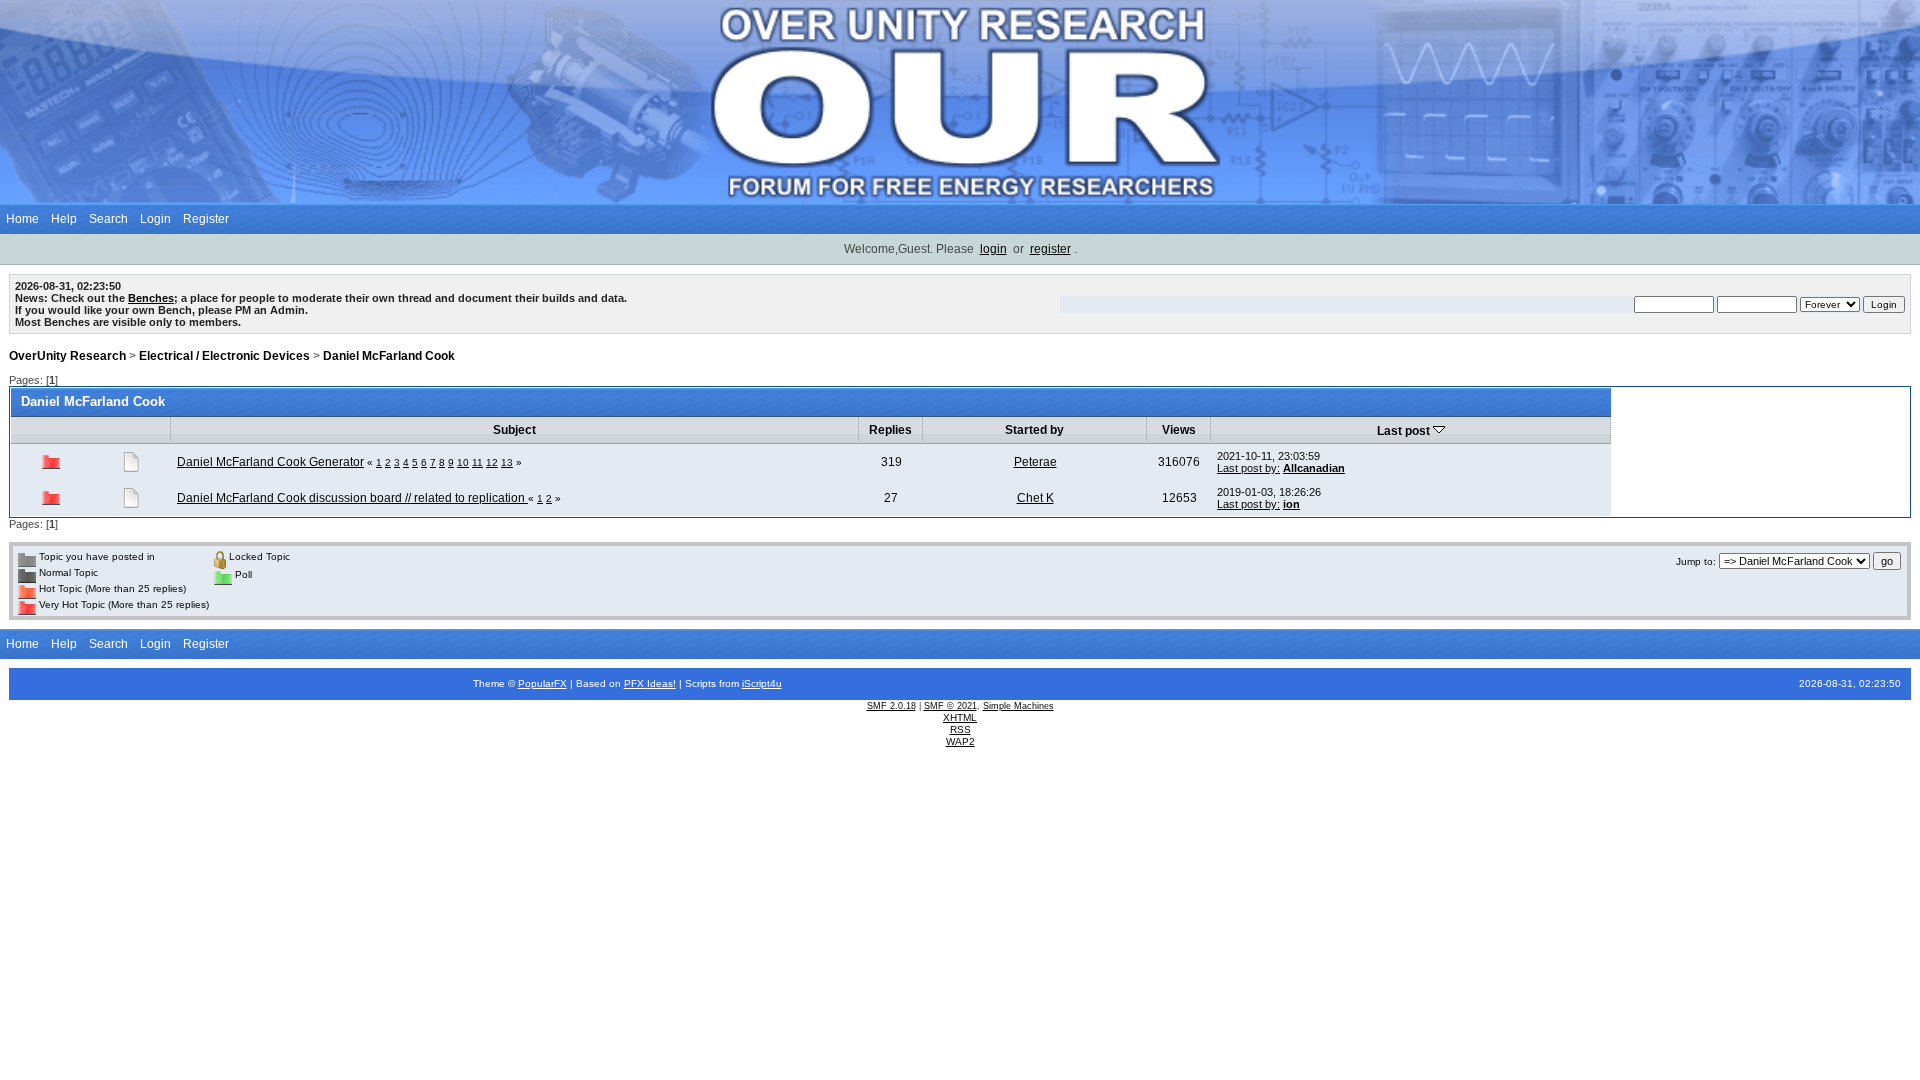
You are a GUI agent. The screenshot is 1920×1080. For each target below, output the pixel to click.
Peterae (1035, 462)
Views (1179, 430)
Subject (514, 430)
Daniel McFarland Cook (389, 356)
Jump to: (1696, 561)
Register (206, 219)
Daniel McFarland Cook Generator (270, 462)
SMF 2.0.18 (891, 706)
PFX (635, 683)
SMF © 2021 (950, 706)
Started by (1034, 430)
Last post (1405, 431)
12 (492, 462)
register (1050, 249)
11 (477, 462)
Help (64, 219)
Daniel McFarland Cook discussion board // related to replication (352, 498)
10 (463, 462)
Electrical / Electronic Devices (224, 356)
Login (155, 219)
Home (22, 219)
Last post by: (1248, 468)
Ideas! (661, 683)
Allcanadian (1314, 468)
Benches (151, 298)
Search (108, 219)
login (993, 249)
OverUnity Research (67, 356)
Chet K (1035, 498)
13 (507, 462)
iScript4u (762, 683)
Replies (890, 430)
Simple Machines (1018, 706)
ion (1291, 504)
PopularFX (542, 683)
